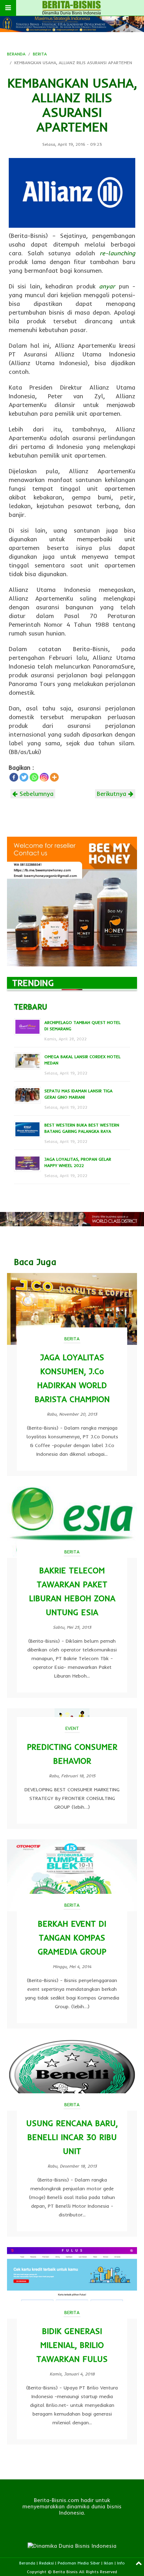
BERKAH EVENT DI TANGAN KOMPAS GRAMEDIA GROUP (72, 1938)
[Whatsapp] (34, 777)
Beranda (27, 2563)
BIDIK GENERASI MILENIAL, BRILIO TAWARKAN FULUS (72, 2345)
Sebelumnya (35, 794)
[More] (54, 777)
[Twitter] (24, 777)
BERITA (40, 54)
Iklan (109, 2563)
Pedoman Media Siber (79, 2563)
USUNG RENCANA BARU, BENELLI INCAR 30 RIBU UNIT (72, 2137)
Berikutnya (113, 794)
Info (121, 2563)
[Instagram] (44, 777)
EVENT (72, 1728)
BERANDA (16, 54)
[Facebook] (14, 777)
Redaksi (46, 2563)
